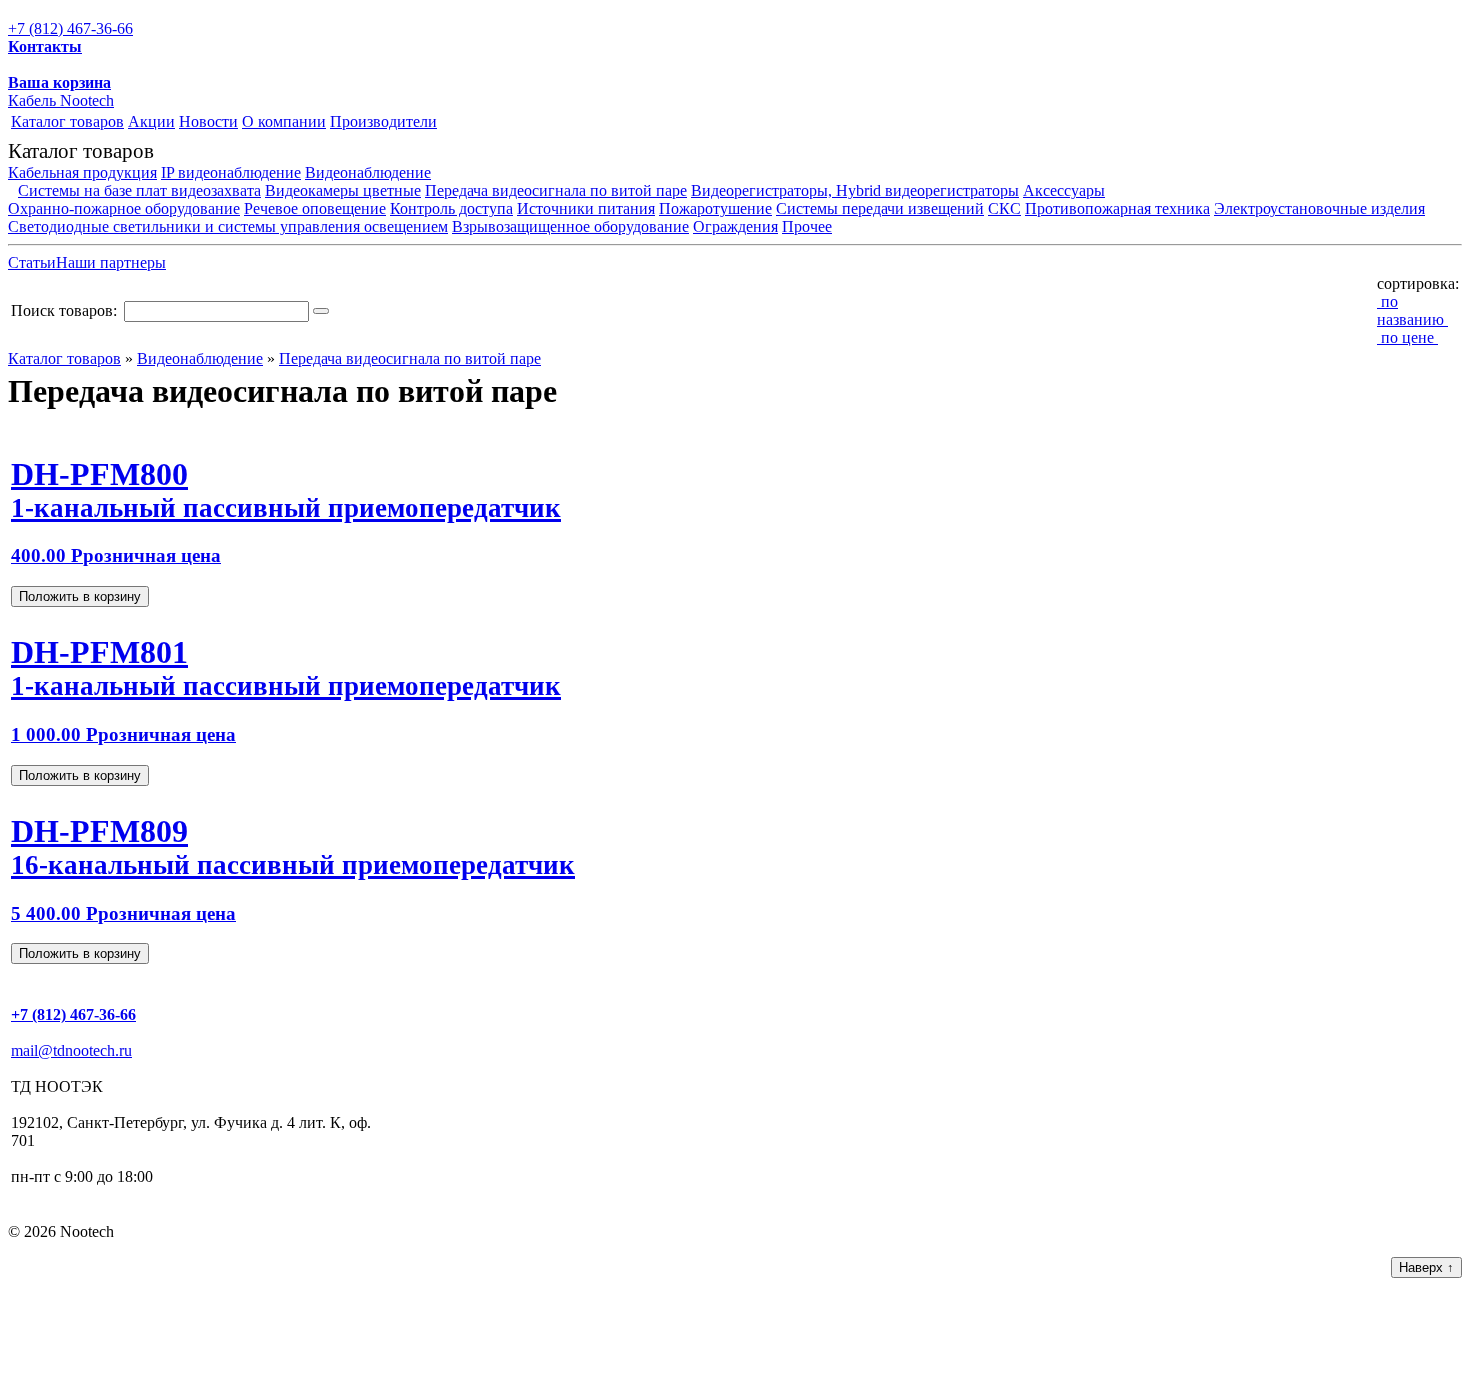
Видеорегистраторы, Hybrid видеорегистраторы (855, 190)
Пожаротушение (715, 208)
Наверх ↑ (1426, 1267)
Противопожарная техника (1117, 208)
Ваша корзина (59, 82)
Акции (151, 121)
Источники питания (586, 208)
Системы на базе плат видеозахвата (139, 190)
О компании (284, 121)
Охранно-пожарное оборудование (124, 208)
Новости (208, 121)
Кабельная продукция (82, 172)
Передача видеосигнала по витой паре (556, 190)
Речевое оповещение (315, 208)
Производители (383, 121)
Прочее (807, 226)
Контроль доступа (451, 208)
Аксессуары (1064, 190)
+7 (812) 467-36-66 (70, 28)
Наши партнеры (111, 262)
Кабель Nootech (61, 100)
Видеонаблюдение (368, 172)
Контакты (45, 46)
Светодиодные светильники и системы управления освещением (228, 226)
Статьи (32, 262)
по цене (1407, 337)
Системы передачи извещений (880, 208)
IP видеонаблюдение (231, 172)
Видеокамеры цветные (343, 190)
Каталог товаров (67, 121)
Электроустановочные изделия (1319, 208)
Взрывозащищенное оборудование (570, 226)
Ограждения (735, 226)
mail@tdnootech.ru (71, 1050)
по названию (1412, 310)
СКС (1004, 208)
